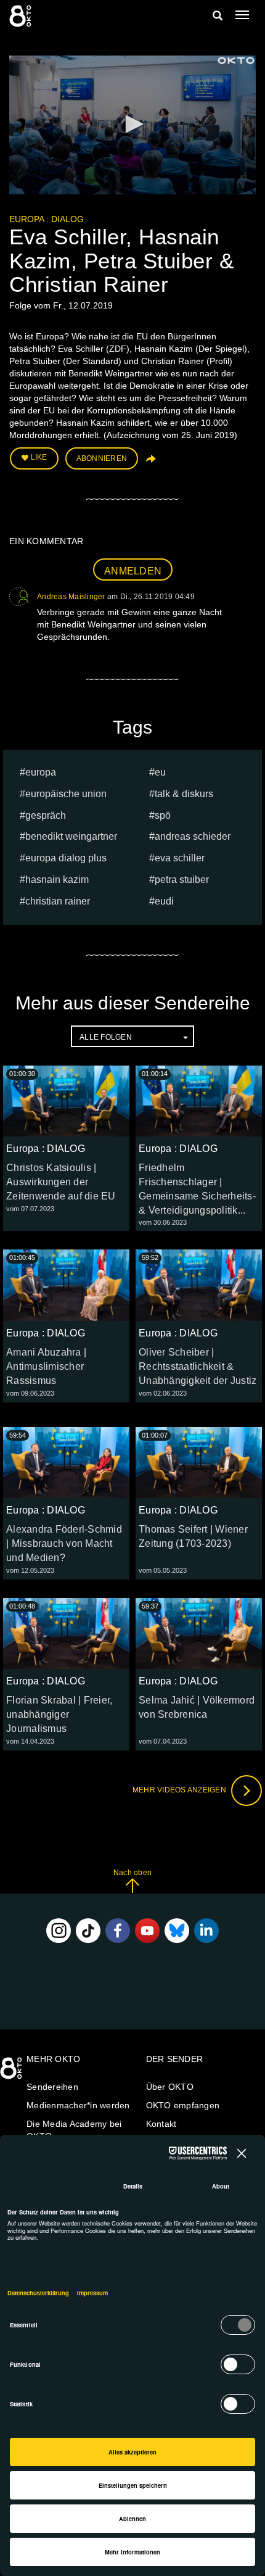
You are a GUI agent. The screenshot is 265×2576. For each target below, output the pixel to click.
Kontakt (161, 2124)
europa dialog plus (66, 858)
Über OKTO (170, 2087)
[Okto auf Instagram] (59, 1931)
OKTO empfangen (183, 2105)
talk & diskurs (184, 794)
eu (160, 772)
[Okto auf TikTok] (88, 1931)
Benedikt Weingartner (71, 836)
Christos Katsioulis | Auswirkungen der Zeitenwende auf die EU (61, 1182)
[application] (132, 125)
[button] (132, 124)
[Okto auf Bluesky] (177, 1931)
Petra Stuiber (182, 880)
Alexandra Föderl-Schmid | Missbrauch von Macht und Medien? (64, 1543)
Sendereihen (52, 2087)
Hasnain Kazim (57, 880)
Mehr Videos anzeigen (180, 1790)
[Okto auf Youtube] (147, 1931)
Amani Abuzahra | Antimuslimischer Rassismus (46, 1366)
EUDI (164, 901)
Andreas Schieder (193, 836)
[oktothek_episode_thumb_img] (66, 1101)
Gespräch (46, 815)
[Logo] (236, 60)
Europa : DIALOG (47, 219)
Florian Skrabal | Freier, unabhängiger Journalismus (59, 1714)
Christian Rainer (58, 901)
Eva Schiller (180, 858)
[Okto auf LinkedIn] (206, 1931)
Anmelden (133, 571)
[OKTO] (22, 15)
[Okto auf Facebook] (118, 1931)
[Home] (12, 2073)
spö (163, 815)
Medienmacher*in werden (78, 2105)
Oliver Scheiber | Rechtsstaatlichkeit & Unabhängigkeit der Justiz (198, 1366)
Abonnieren (102, 458)
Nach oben (132, 1873)
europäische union (66, 794)
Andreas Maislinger (71, 597)
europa (41, 772)
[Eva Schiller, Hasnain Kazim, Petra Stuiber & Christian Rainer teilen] (150, 463)
